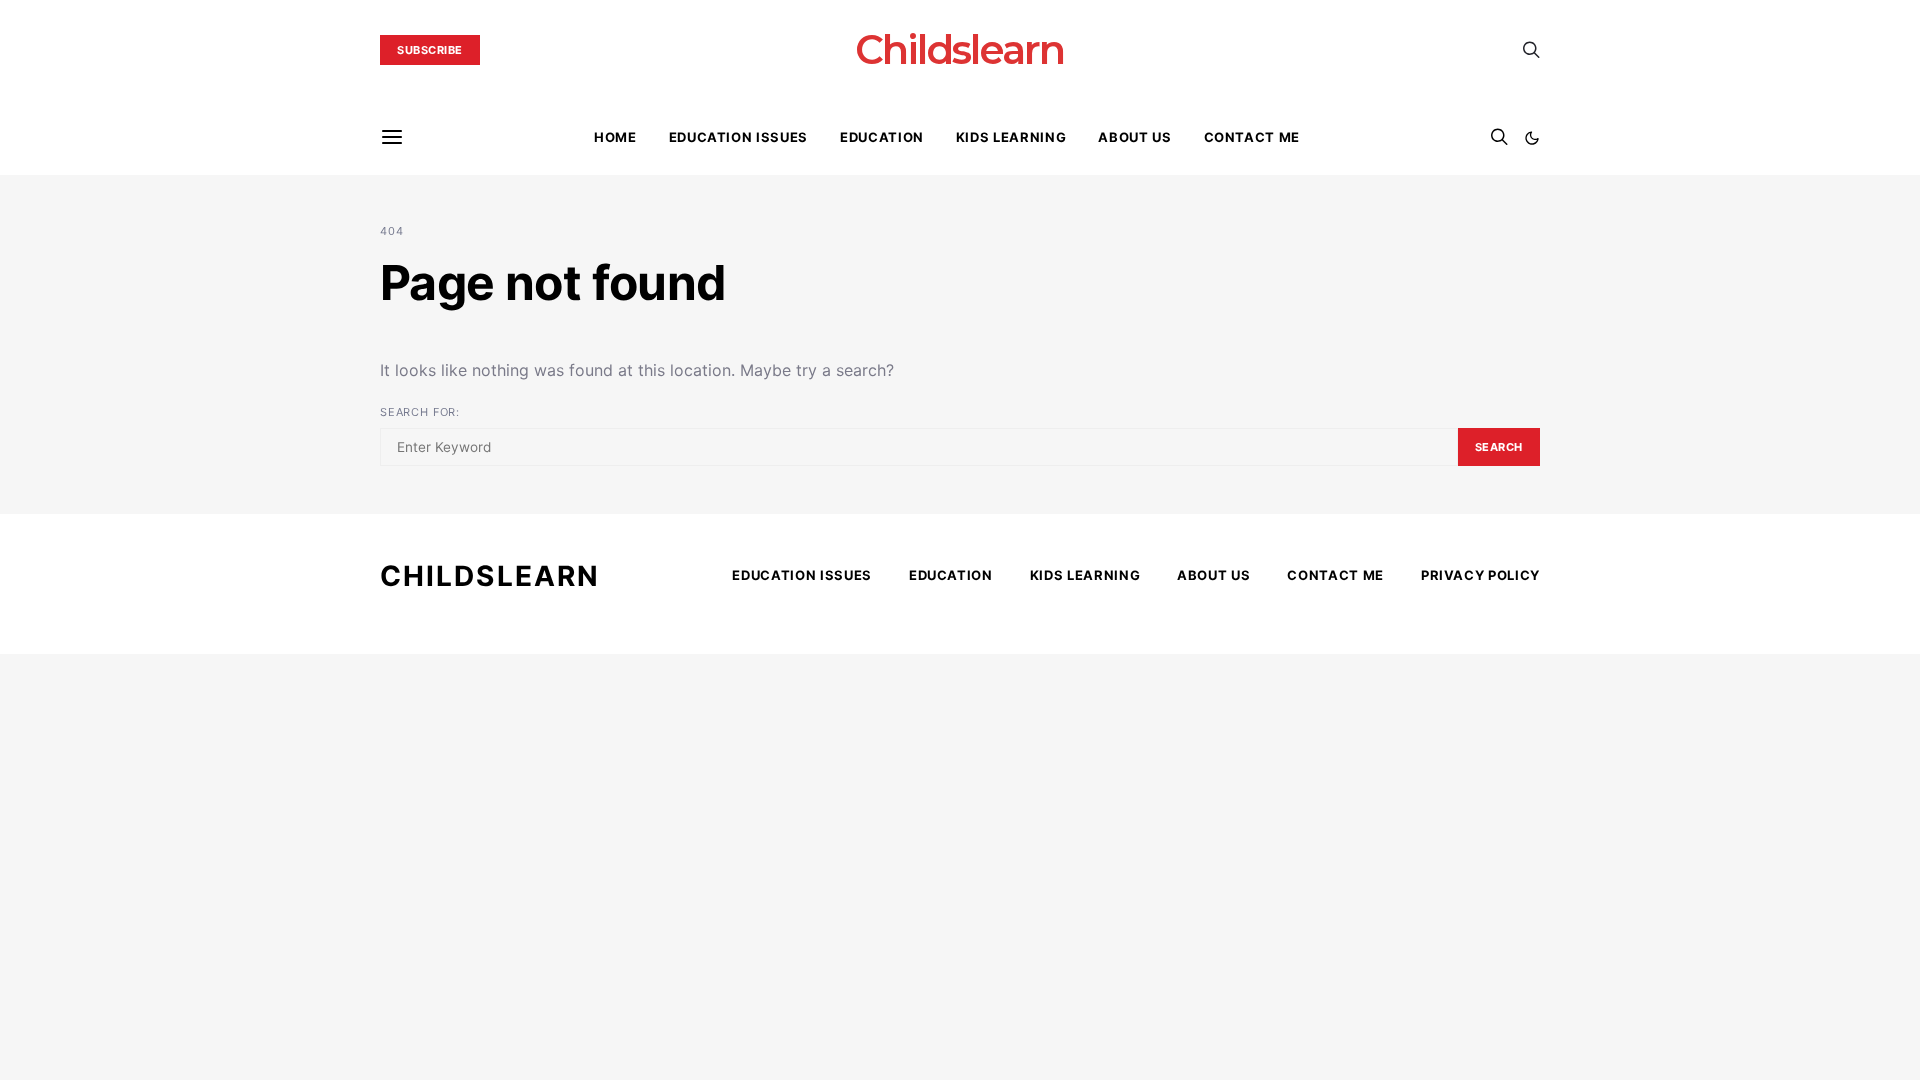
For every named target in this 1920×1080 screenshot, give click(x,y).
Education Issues (738, 137)
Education (882, 137)
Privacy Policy (1480, 575)
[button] (1532, 138)
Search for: (420, 412)
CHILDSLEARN (490, 576)
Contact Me (1252, 137)
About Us (1134, 137)
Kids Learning (1011, 137)
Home (615, 137)
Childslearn (959, 50)
